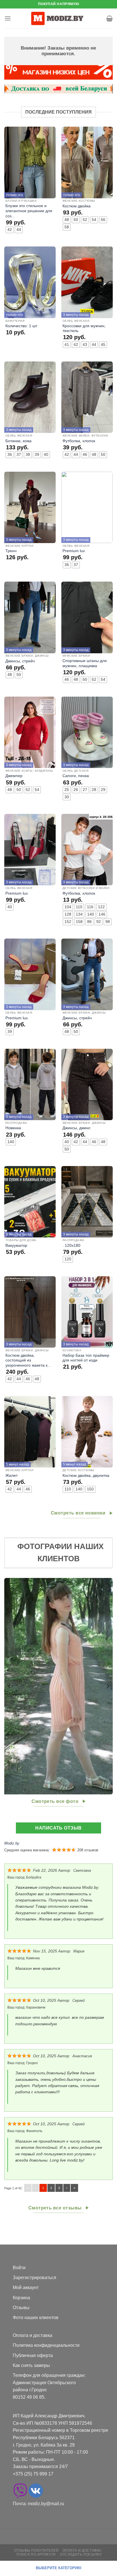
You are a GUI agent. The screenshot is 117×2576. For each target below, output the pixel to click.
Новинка (13, 1128)
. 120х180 (71, 1246)
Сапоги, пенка (76, 776)
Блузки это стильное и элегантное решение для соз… (29, 211)
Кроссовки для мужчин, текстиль (84, 328)
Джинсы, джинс (77, 1128)
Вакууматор (16, 1246)
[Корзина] (109, 18)
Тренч (11, 551)
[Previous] (9, 1686)
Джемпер (14, 776)
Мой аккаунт (26, 2287)
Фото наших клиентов (36, 2317)
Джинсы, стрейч (20, 661)
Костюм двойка (77, 206)
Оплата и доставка (33, 2335)
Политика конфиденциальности (46, 2345)
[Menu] (8, 18)
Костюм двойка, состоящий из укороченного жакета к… (28, 1360)
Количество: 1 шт (21, 326)
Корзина (21, 2298)
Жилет (12, 1476)
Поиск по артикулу (36, 2554)
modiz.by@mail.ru (46, 2504)
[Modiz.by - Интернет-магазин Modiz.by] (58, 18)
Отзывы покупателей (36, 2551)
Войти (19, 2268)
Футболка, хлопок (79, 441)
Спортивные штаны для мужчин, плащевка (85, 663)
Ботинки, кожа (18, 441)
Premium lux (74, 551)
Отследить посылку (81, 2554)
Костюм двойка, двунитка (86, 1476)
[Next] (108, 1686)
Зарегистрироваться (35, 2278)
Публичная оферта (33, 2355)
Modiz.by (12, 1843)
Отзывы (21, 2308)
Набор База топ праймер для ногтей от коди (86, 1358)
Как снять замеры (31, 2365)
